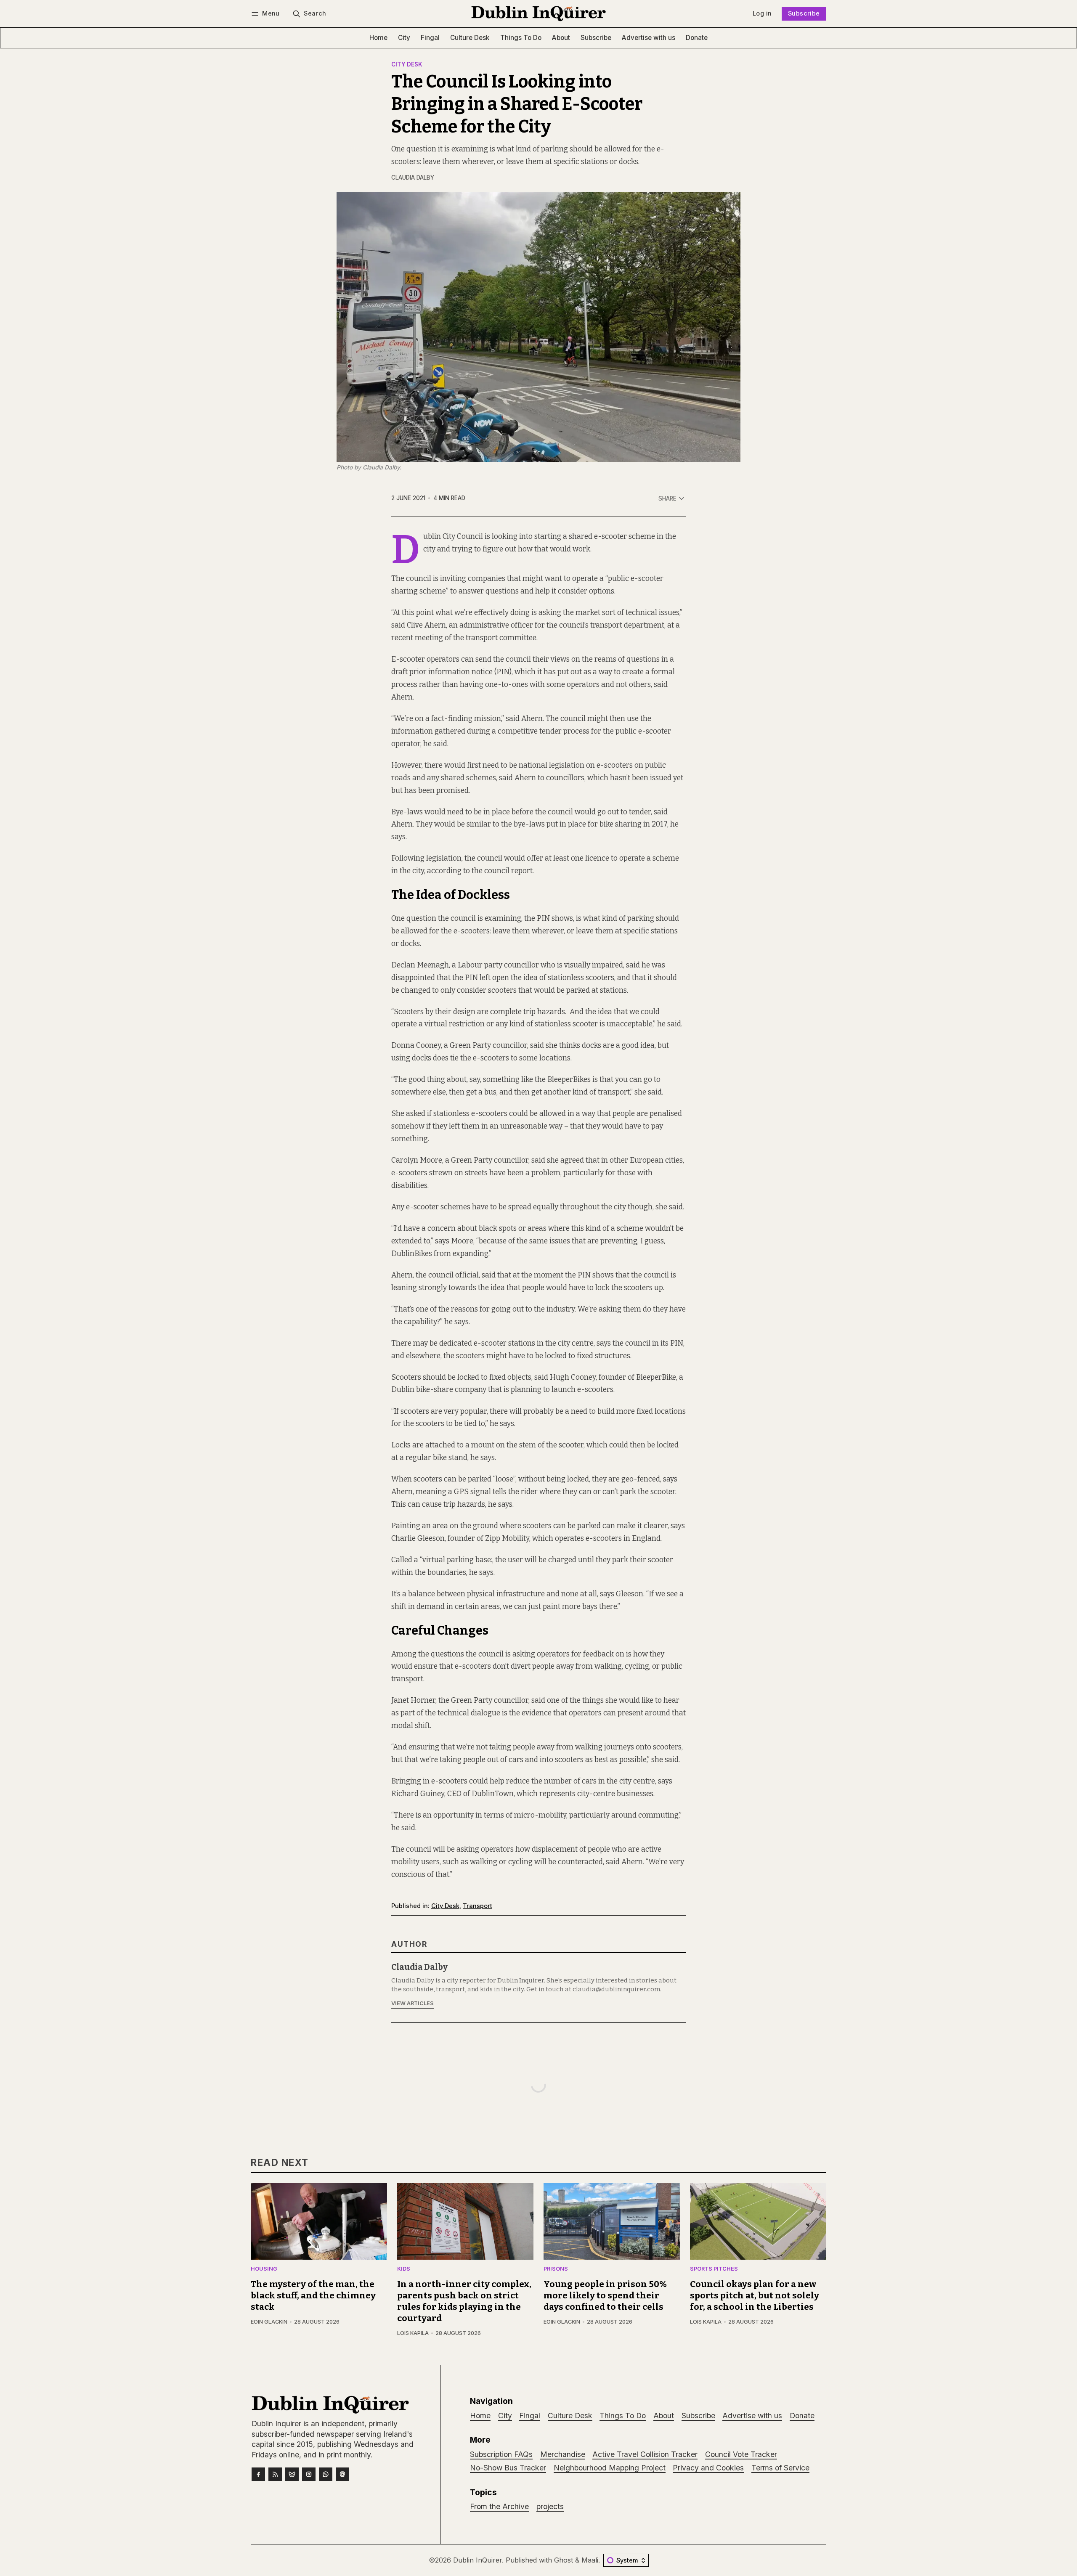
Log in (762, 13)
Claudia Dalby (413, 178)
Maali (590, 2560)
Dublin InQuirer (477, 2560)
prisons (556, 2269)
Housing (264, 2269)
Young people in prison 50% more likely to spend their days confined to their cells (605, 2296)
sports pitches (714, 2269)
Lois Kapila (413, 2333)
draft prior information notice (442, 672)
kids (404, 2269)
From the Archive (499, 2506)
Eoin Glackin (269, 2322)
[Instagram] (309, 2474)
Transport (477, 1906)
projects (550, 2506)
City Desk (407, 65)
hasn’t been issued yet (647, 778)
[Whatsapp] (326, 2474)
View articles (412, 2003)
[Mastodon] (342, 2474)
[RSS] (275, 2474)
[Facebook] (258, 2474)
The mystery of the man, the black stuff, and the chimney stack (313, 2296)
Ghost (564, 2560)
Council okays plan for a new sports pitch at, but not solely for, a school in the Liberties (755, 2296)
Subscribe (804, 13)
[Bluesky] (292, 2474)
